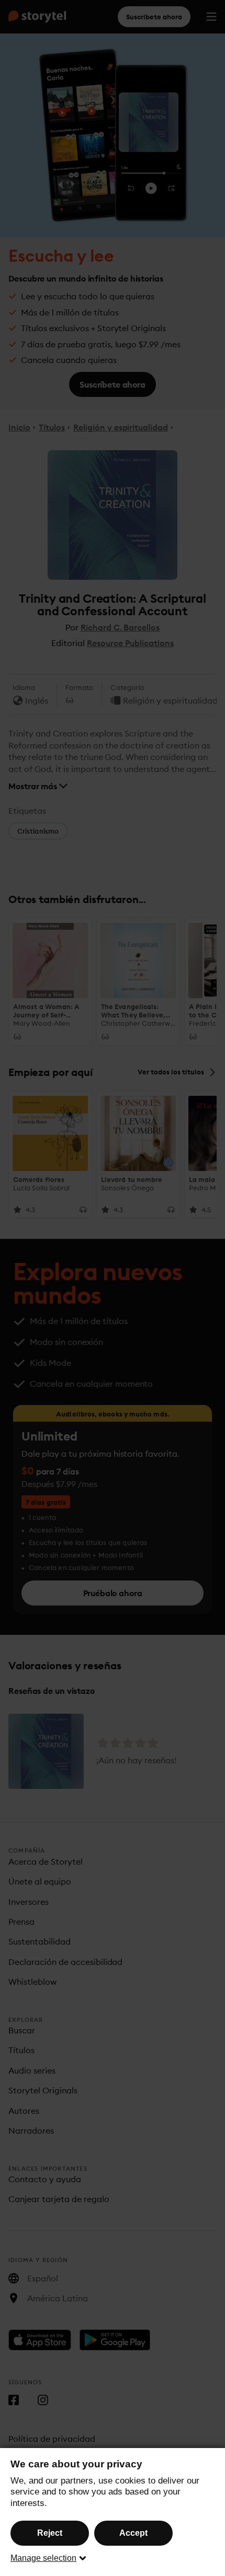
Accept (133, 2533)
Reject (50, 2533)
